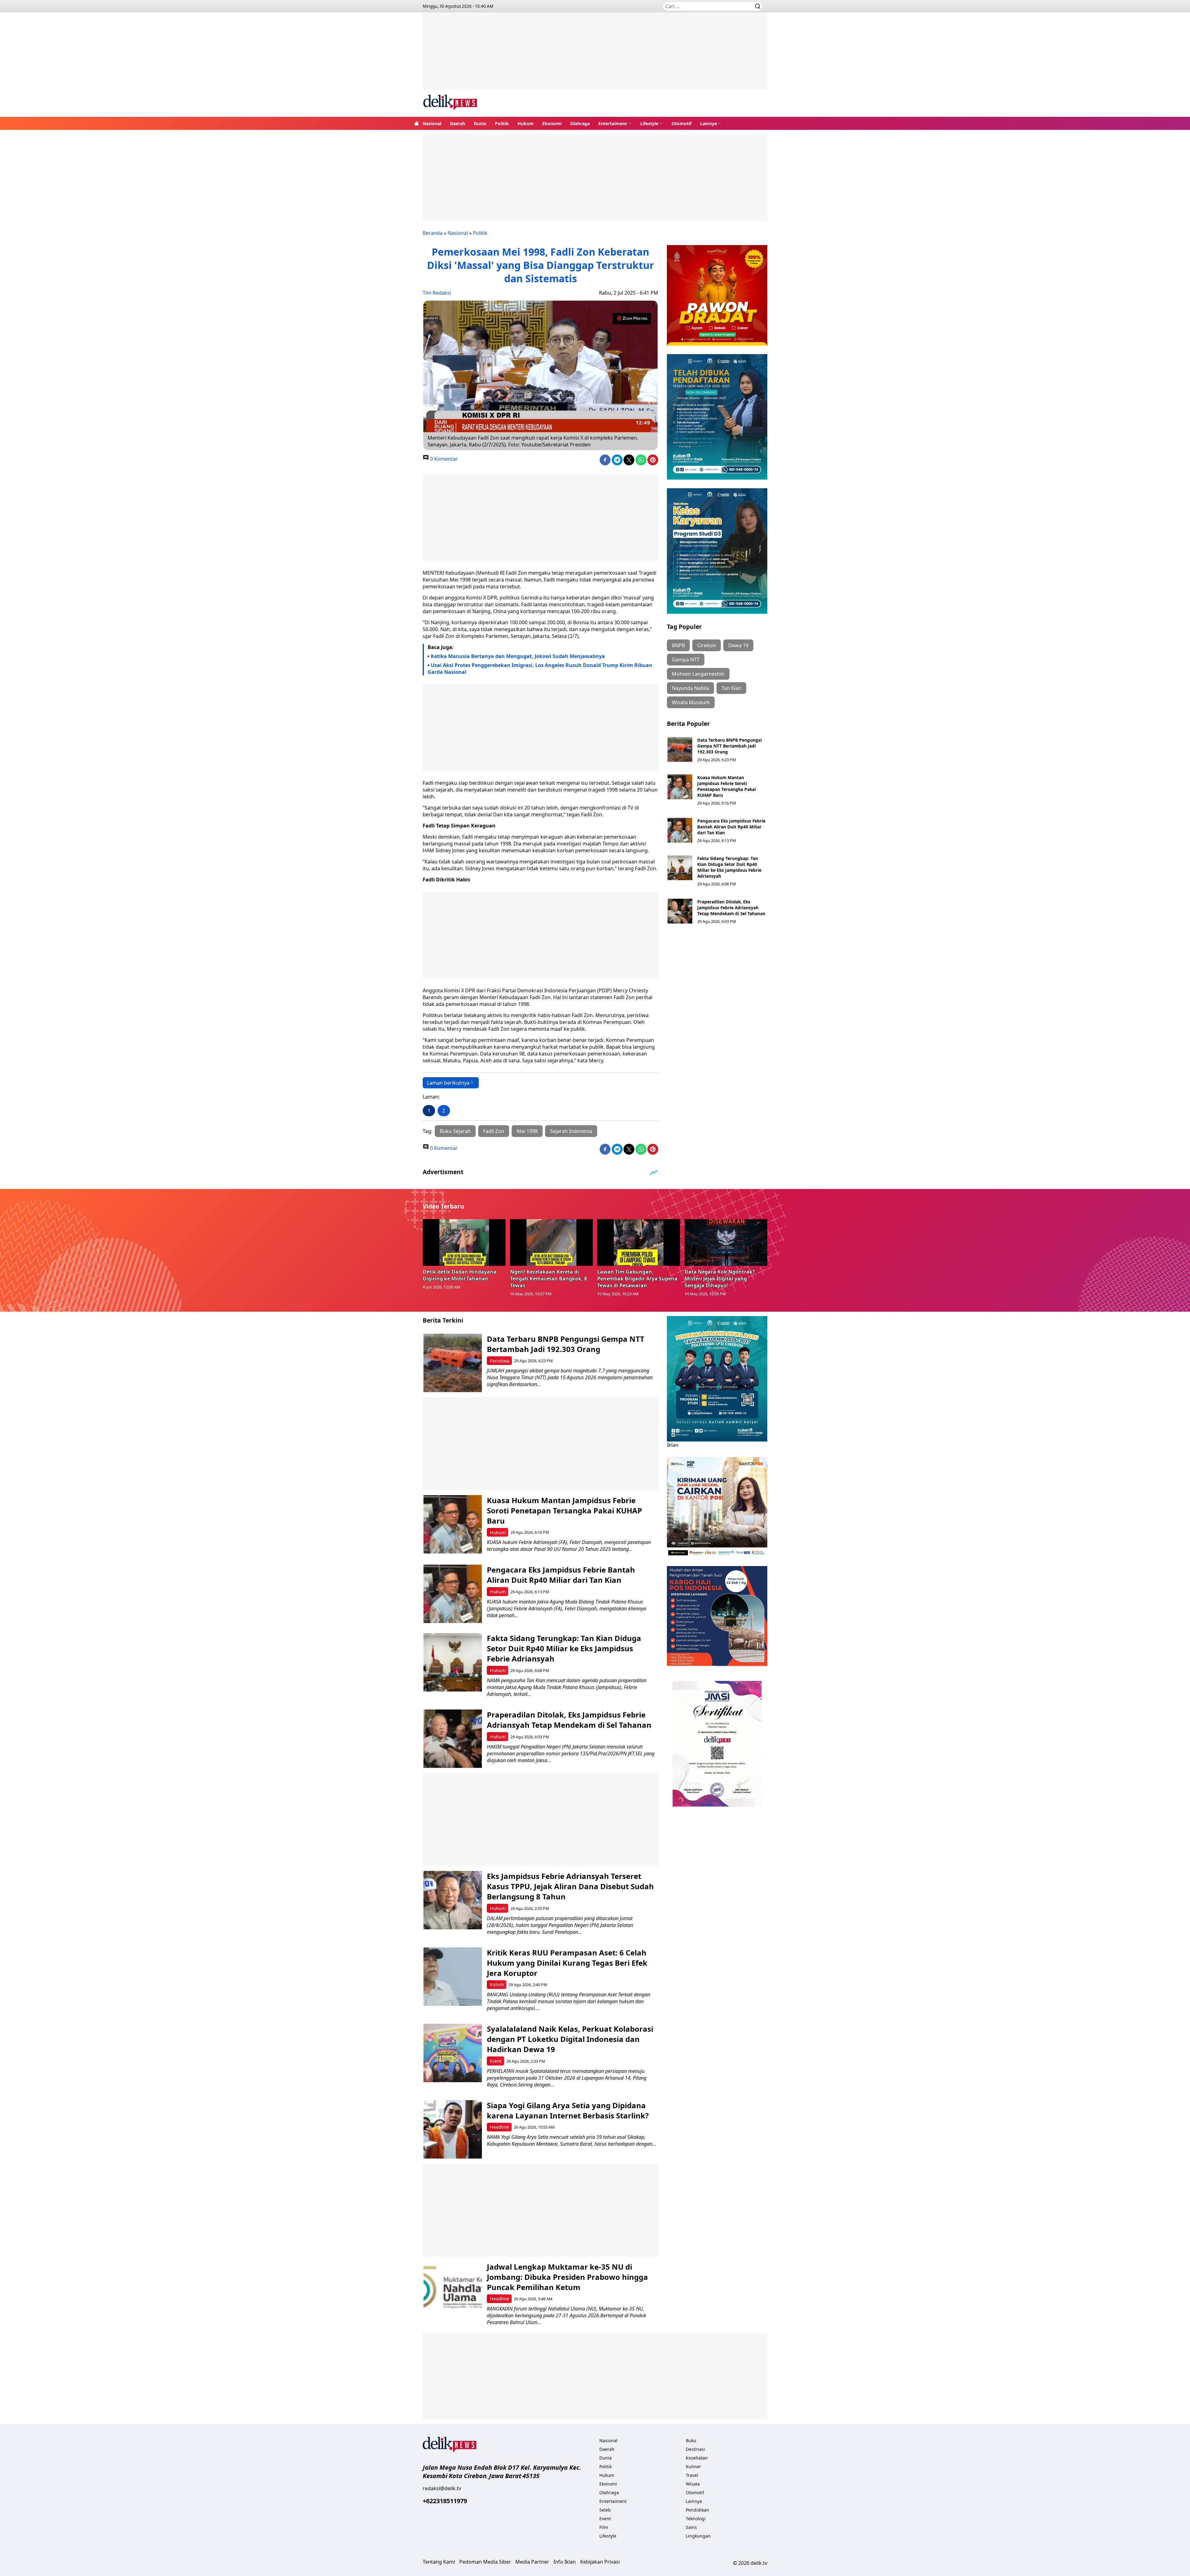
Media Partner (532, 2562)
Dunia (480, 123)
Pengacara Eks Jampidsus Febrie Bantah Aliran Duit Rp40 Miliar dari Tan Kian (731, 827)
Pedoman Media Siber (485, 2562)
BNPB (678, 645)
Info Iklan (565, 2562)
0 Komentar (443, 459)
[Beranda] (416, 123)
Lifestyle (649, 123)
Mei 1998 (527, 1131)
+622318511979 (445, 2501)
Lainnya (708, 123)
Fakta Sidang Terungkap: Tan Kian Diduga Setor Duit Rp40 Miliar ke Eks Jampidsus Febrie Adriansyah (729, 867)
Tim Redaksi (437, 293)
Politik (502, 123)
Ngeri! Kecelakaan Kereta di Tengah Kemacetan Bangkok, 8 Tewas (549, 1279)
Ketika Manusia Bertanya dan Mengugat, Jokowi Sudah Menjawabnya (518, 656)
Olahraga (580, 123)
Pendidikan (697, 2510)
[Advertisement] (595, 56)
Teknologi (696, 2519)
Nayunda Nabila (690, 688)
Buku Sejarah (455, 1131)
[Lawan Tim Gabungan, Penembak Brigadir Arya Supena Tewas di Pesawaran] (639, 1242)
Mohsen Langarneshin (698, 674)
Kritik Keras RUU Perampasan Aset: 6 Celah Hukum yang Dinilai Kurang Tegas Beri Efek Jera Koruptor (567, 1963)
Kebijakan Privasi (600, 2562)
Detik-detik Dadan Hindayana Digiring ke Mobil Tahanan (460, 1275)
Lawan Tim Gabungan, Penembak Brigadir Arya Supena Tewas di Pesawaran (637, 1279)
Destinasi (695, 2449)
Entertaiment (613, 123)
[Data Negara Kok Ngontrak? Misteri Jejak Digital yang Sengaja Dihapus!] (726, 1242)
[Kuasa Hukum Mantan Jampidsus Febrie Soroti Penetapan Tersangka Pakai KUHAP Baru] (680, 787)
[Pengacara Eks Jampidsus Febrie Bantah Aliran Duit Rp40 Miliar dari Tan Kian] (680, 830)
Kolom (497, 1984)
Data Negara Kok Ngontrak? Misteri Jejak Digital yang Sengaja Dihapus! (720, 1279)
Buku (691, 2440)
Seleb (605, 2510)
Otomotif (681, 123)
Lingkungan (698, 2536)
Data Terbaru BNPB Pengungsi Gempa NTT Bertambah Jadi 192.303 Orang (729, 746)
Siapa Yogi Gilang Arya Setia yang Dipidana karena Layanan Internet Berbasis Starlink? (568, 2110)
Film (604, 2527)
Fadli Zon (494, 1131)
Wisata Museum (691, 702)
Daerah (458, 123)
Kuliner (693, 2466)
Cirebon (707, 645)
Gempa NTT (686, 660)
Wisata (693, 2484)
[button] (615, 123)
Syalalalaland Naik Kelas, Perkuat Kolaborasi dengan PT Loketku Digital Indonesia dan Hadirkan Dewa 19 (570, 2039)
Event (496, 2061)
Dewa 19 (738, 645)
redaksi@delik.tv (442, 2488)
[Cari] (758, 6)
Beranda (433, 233)
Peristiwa (500, 1361)
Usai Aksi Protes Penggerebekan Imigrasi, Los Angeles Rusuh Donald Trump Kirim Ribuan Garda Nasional (540, 669)
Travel (692, 2475)
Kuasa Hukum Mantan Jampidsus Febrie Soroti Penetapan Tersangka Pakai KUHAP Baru (727, 786)
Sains (691, 2527)
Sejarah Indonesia (571, 1131)
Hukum (526, 123)
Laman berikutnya (448, 1083)
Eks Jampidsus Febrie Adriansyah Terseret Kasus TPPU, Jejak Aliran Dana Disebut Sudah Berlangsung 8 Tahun (570, 1886)
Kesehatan (697, 2458)
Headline (499, 2127)
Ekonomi (552, 123)
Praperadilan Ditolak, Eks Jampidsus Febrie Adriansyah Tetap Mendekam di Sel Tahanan (731, 908)
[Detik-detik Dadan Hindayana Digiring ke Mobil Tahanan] (464, 1242)
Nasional (432, 123)
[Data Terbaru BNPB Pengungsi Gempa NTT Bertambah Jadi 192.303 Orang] (680, 749)
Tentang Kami (439, 2562)
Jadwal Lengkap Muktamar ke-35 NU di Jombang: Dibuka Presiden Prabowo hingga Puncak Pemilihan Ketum (567, 2277)
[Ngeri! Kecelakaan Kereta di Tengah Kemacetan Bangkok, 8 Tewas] (552, 1242)
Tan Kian (731, 688)
